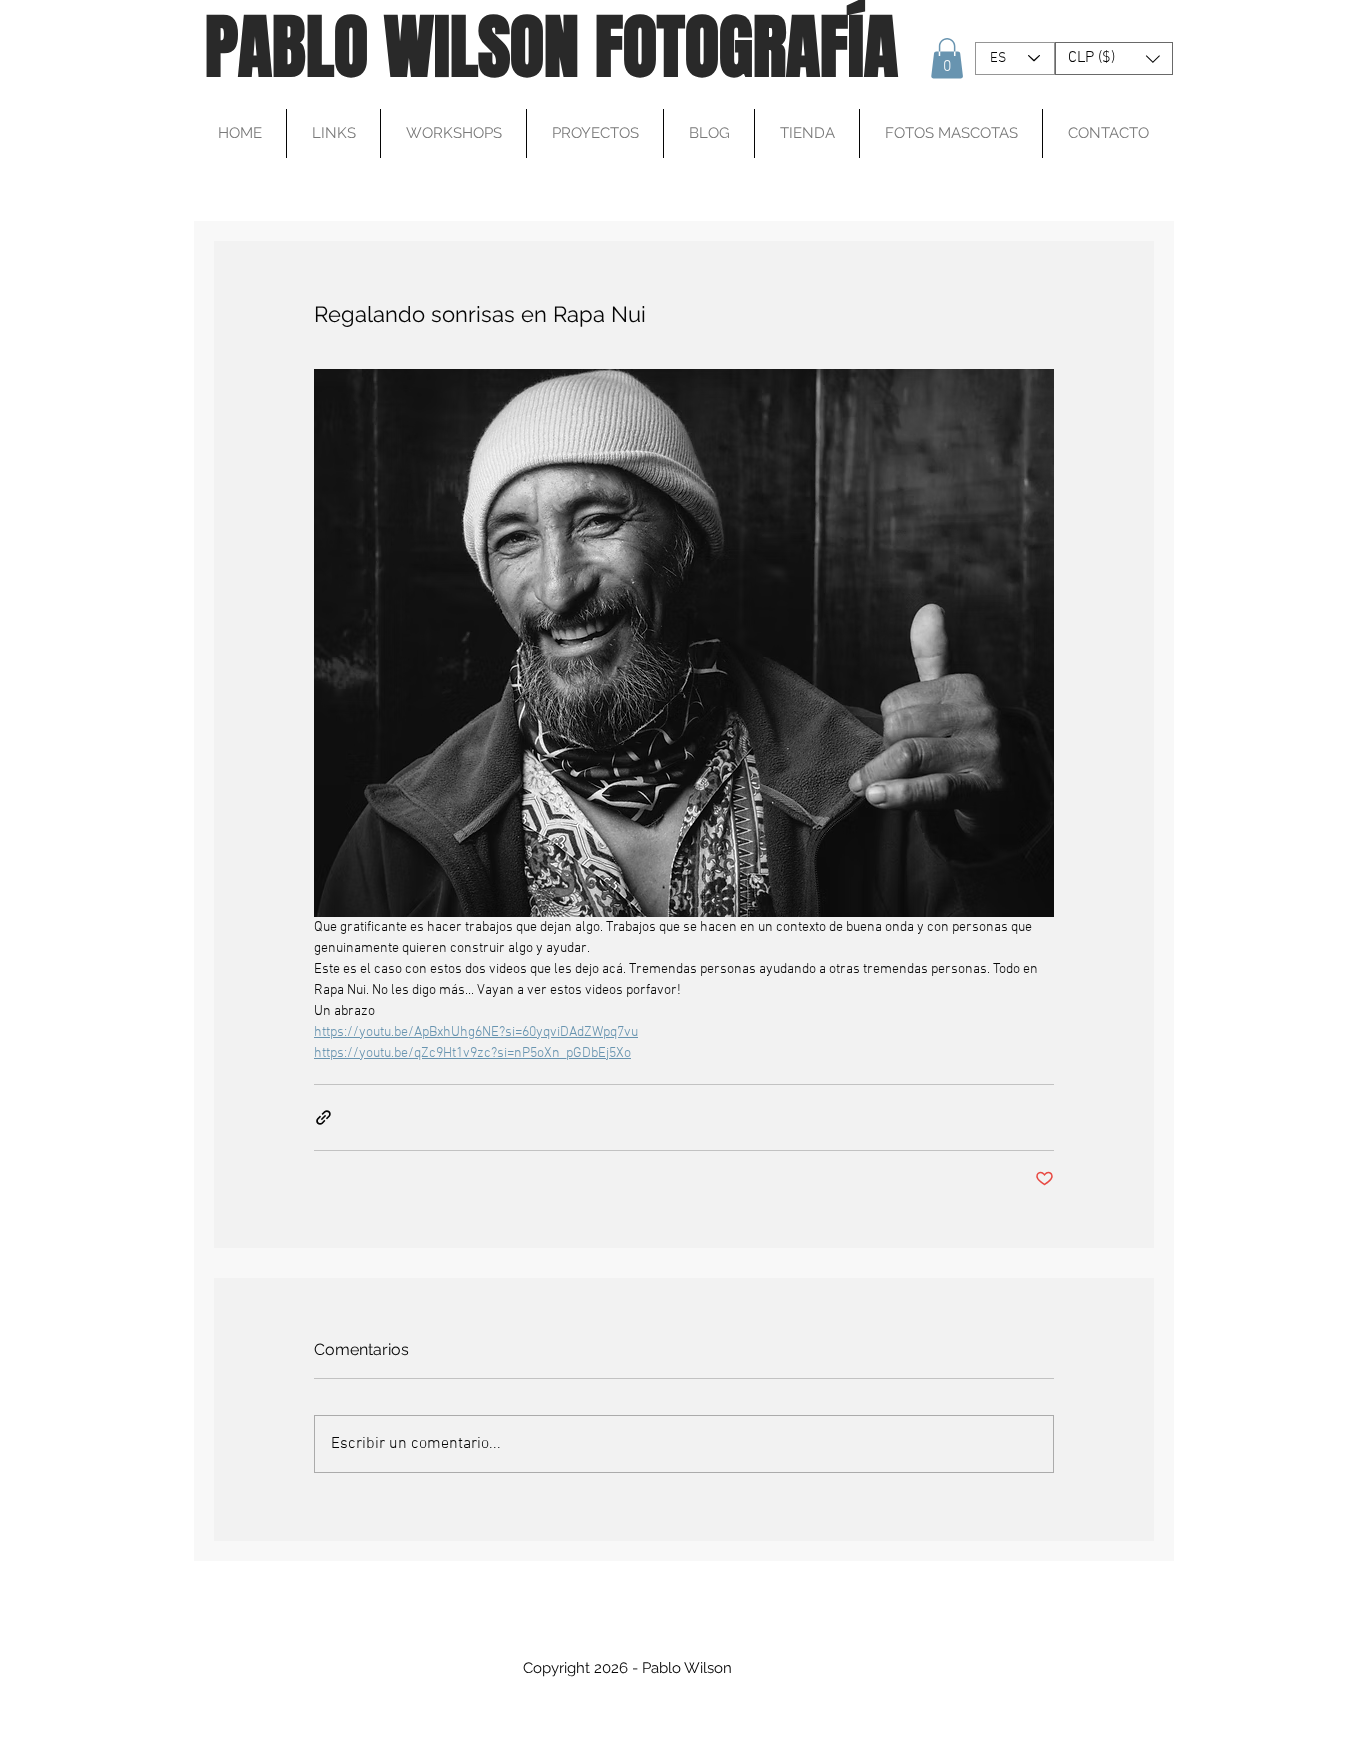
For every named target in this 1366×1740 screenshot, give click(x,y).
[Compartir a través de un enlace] (323, 1117)
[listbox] (1114, 58)
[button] (947, 58)
